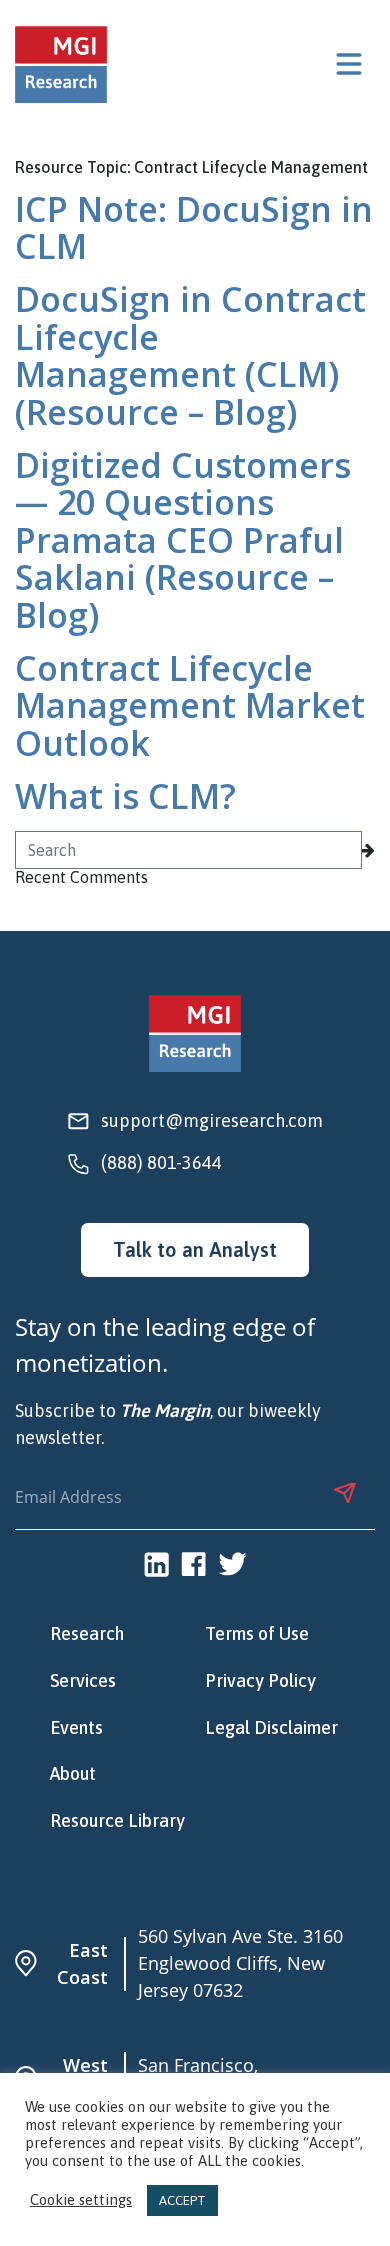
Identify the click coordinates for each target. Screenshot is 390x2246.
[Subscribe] (345, 1493)
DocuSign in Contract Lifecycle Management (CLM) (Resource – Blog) (190, 355)
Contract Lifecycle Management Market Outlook (190, 705)
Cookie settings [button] (81, 2200)
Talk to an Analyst (195, 1249)
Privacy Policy (260, 1681)
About (73, 1774)
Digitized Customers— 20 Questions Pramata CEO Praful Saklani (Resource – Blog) (183, 540)
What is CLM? (125, 796)
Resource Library (117, 1821)
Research (87, 1634)
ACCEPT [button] (182, 2200)
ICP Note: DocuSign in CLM (194, 227)
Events (76, 1728)
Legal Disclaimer (271, 1728)
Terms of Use (257, 1634)
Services (83, 1681)
